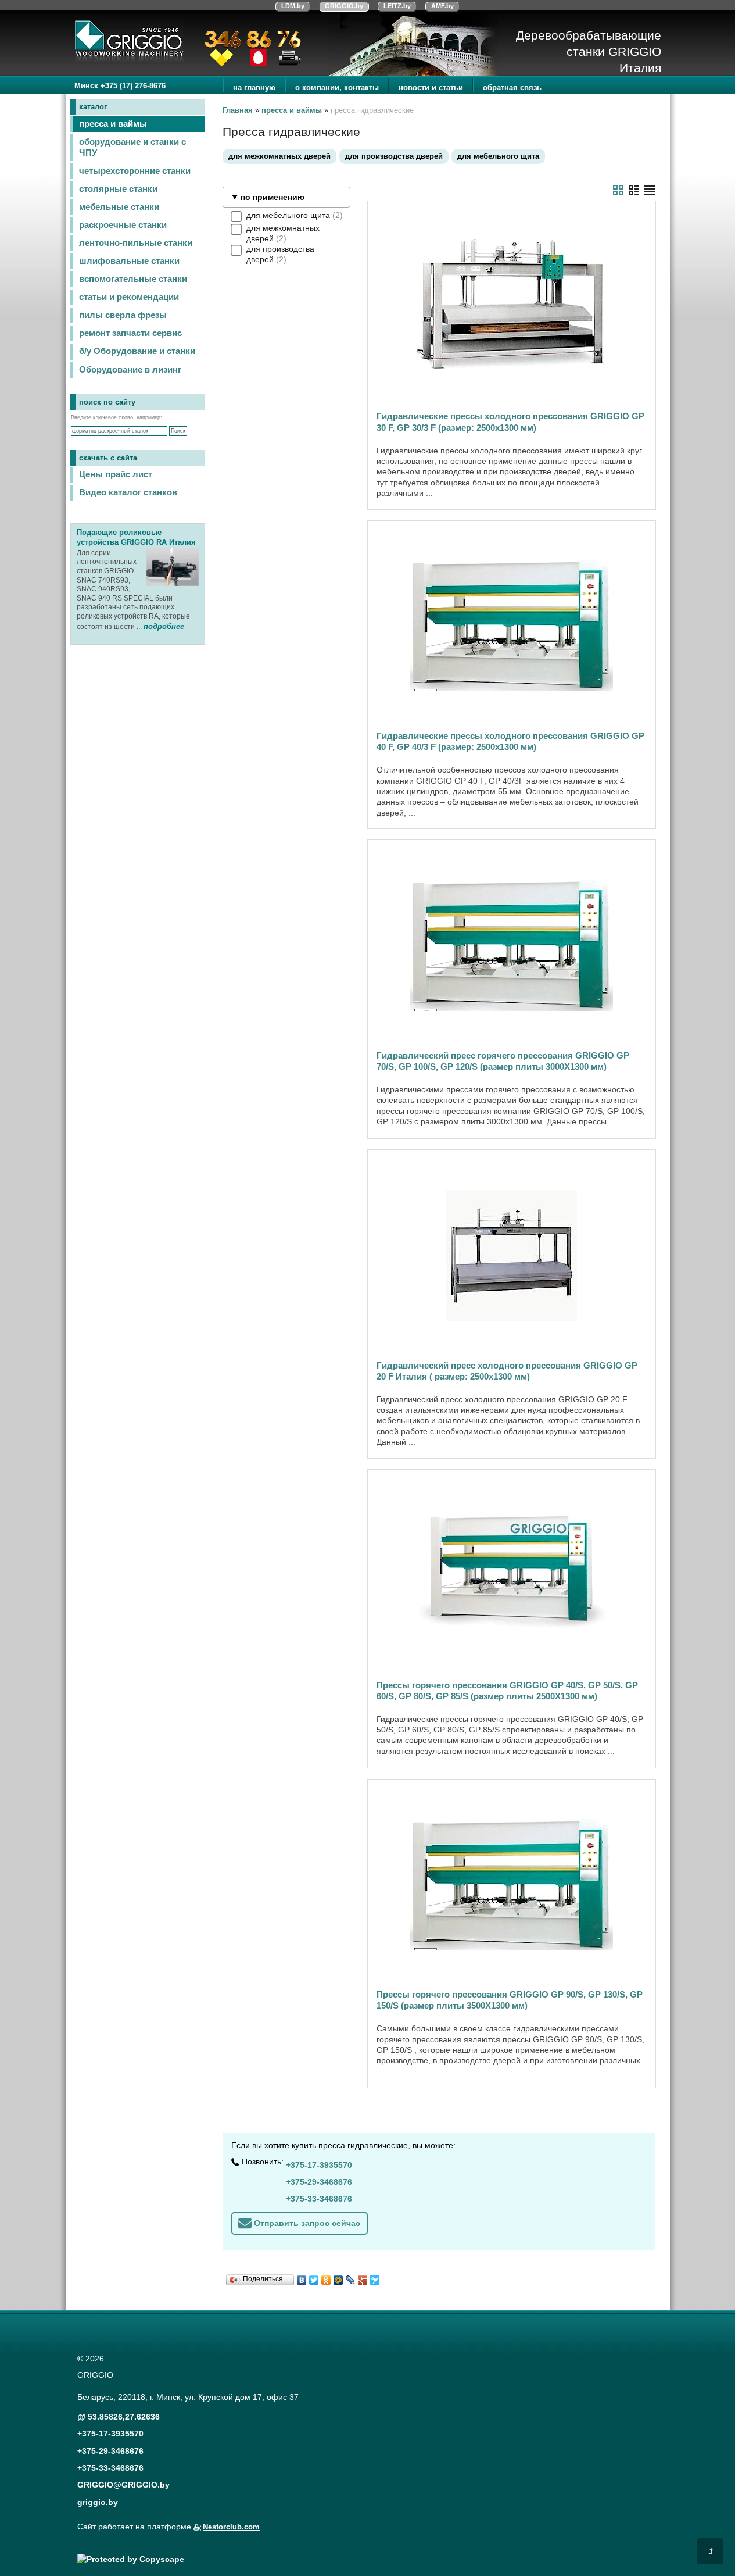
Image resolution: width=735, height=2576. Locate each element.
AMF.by (442, 6)
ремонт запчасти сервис (130, 333)
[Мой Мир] (338, 2277)
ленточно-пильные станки (136, 243)
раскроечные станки (123, 225)
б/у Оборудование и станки (137, 351)
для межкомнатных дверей (279, 156)
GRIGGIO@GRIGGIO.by (123, 2485)
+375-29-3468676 (319, 2182)
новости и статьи (431, 87)
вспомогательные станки (133, 279)
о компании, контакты (337, 87)
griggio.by (98, 2502)
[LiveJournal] (351, 2277)
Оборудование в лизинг (130, 370)
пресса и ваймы (113, 124)
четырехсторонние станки (135, 171)
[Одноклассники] (326, 2277)
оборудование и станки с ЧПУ (132, 147)
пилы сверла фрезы (123, 315)
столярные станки (118, 189)
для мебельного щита (498, 156)
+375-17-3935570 (319, 2165)
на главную (254, 87)
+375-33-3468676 (319, 2199)
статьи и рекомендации (129, 297)
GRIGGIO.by (344, 6)
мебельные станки (119, 207)
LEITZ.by (397, 6)
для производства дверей (394, 156)
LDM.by (293, 6)
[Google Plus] (363, 2277)
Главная (238, 110)
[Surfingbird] (375, 2277)
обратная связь (512, 87)
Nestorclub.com (231, 2527)
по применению (273, 197)
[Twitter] (314, 2277)
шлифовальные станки (129, 261)
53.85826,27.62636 (124, 2417)
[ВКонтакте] (302, 2277)
